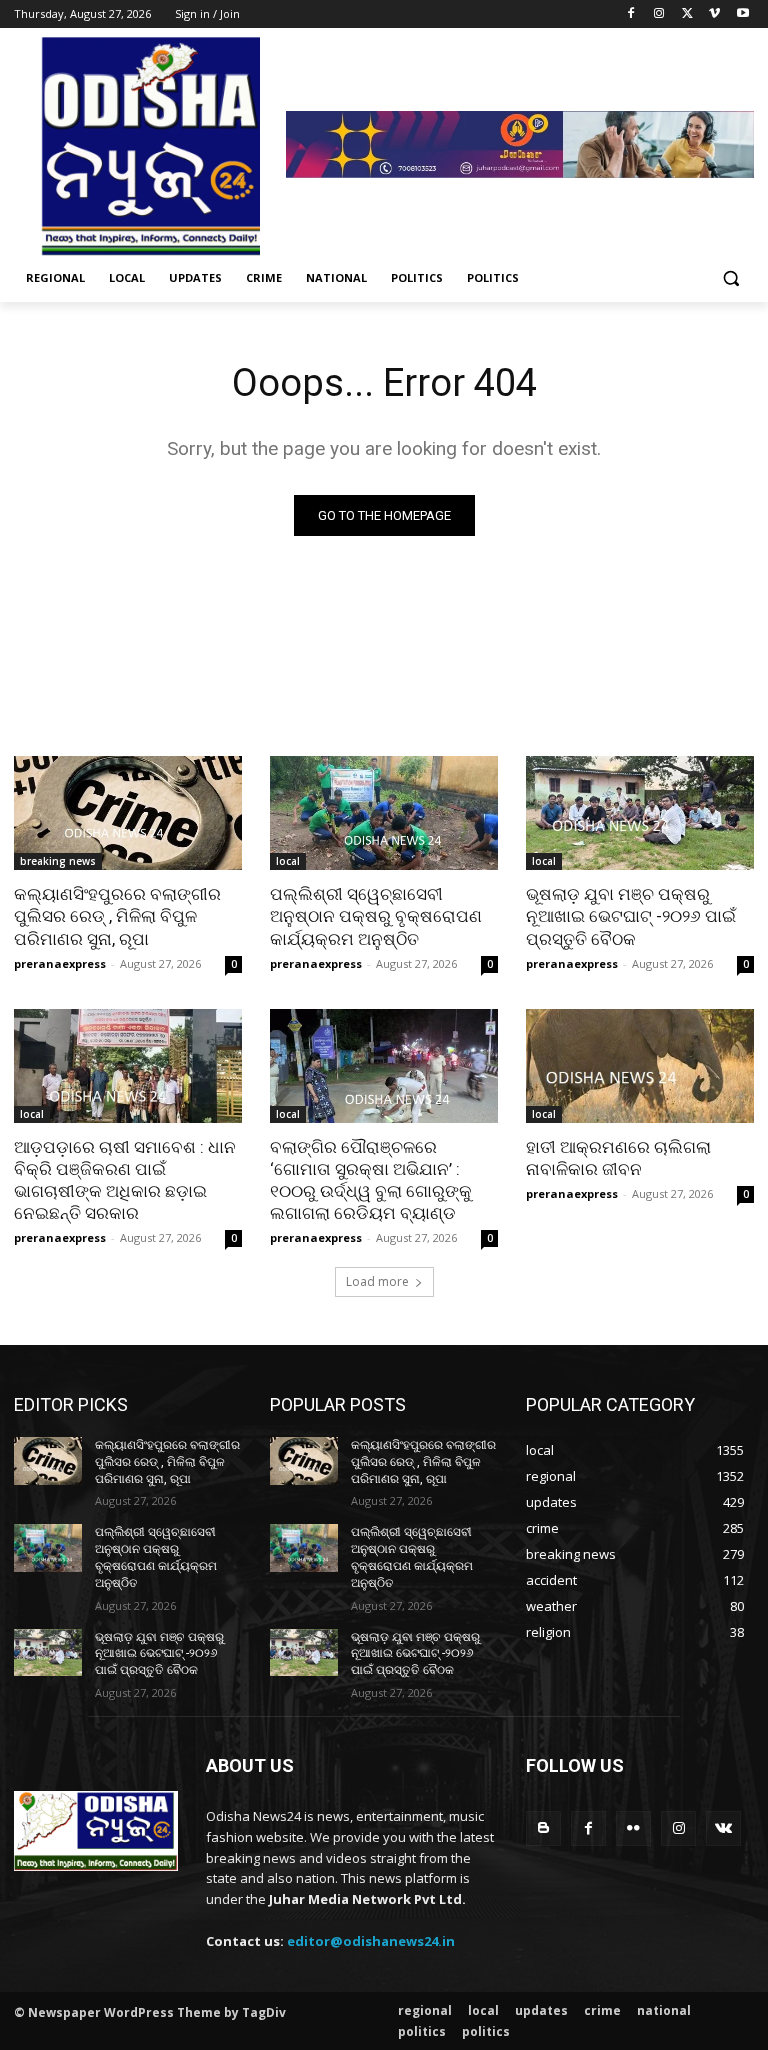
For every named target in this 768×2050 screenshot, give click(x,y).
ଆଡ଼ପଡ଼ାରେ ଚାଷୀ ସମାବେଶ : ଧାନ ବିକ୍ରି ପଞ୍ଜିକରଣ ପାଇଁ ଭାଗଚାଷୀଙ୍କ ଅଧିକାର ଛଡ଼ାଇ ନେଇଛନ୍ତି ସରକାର (125, 1180)
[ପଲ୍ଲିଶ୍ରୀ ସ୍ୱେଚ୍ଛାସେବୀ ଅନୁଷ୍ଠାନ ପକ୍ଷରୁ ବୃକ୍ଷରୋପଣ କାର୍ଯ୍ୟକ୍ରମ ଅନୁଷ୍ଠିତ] (384, 813)
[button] (730, 278)
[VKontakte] (723, 1828)
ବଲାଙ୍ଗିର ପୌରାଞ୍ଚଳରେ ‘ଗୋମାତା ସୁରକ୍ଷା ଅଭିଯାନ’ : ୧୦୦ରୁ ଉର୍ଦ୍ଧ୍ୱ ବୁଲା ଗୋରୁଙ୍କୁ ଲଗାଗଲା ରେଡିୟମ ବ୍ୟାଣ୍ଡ (371, 1180)
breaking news (58, 861)
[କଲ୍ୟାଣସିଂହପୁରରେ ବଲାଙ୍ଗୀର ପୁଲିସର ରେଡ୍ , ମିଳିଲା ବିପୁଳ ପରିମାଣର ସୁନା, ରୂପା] (128, 813)
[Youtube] (742, 14)
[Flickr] (633, 1828)
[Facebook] (631, 14)
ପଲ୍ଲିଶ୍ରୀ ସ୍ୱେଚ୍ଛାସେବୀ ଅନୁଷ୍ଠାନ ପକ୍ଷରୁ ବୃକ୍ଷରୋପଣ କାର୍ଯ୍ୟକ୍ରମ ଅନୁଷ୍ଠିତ (376, 916)
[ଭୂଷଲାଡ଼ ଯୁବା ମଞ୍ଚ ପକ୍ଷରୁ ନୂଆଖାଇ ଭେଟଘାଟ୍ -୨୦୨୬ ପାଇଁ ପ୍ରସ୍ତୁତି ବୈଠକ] (640, 813)
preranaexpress (60, 963)
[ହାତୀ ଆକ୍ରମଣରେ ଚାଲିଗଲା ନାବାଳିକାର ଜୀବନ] (640, 1066)
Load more (377, 1281)
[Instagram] (659, 14)
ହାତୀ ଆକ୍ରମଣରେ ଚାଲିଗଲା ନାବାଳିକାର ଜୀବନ (618, 1158)
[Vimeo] (714, 14)
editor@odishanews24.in (371, 1941)
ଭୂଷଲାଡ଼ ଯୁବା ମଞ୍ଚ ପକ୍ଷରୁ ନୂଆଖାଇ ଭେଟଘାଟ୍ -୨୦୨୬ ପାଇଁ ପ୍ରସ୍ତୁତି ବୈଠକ (631, 916)
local (288, 861)
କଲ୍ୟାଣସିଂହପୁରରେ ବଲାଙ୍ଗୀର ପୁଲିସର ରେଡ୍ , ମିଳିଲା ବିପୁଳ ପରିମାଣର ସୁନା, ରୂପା (117, 916)
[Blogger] (543, 1828)
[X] (687, 14)
